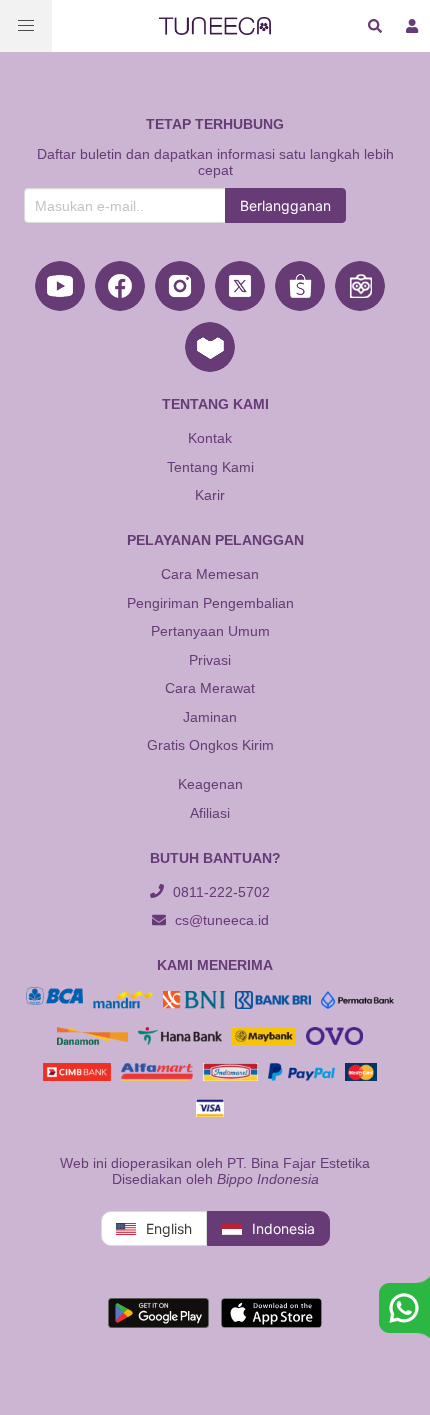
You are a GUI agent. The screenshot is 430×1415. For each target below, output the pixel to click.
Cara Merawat (210, 688)
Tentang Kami (210, 467)
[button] (26, 26)
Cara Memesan (210, 574)
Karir (210, 495)
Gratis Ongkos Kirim (210, 745)
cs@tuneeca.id (220, 920)
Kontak (210, 438)
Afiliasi (210, 813)
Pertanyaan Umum (210, 631)
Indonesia (283, 1228)
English (169, 1228)
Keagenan (210, 784)
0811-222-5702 (219, 892)
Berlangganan (285, 205)
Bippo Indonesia (268, 1179)
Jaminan (210, 717)
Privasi (210, 660)
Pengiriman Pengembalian (210, 603)
